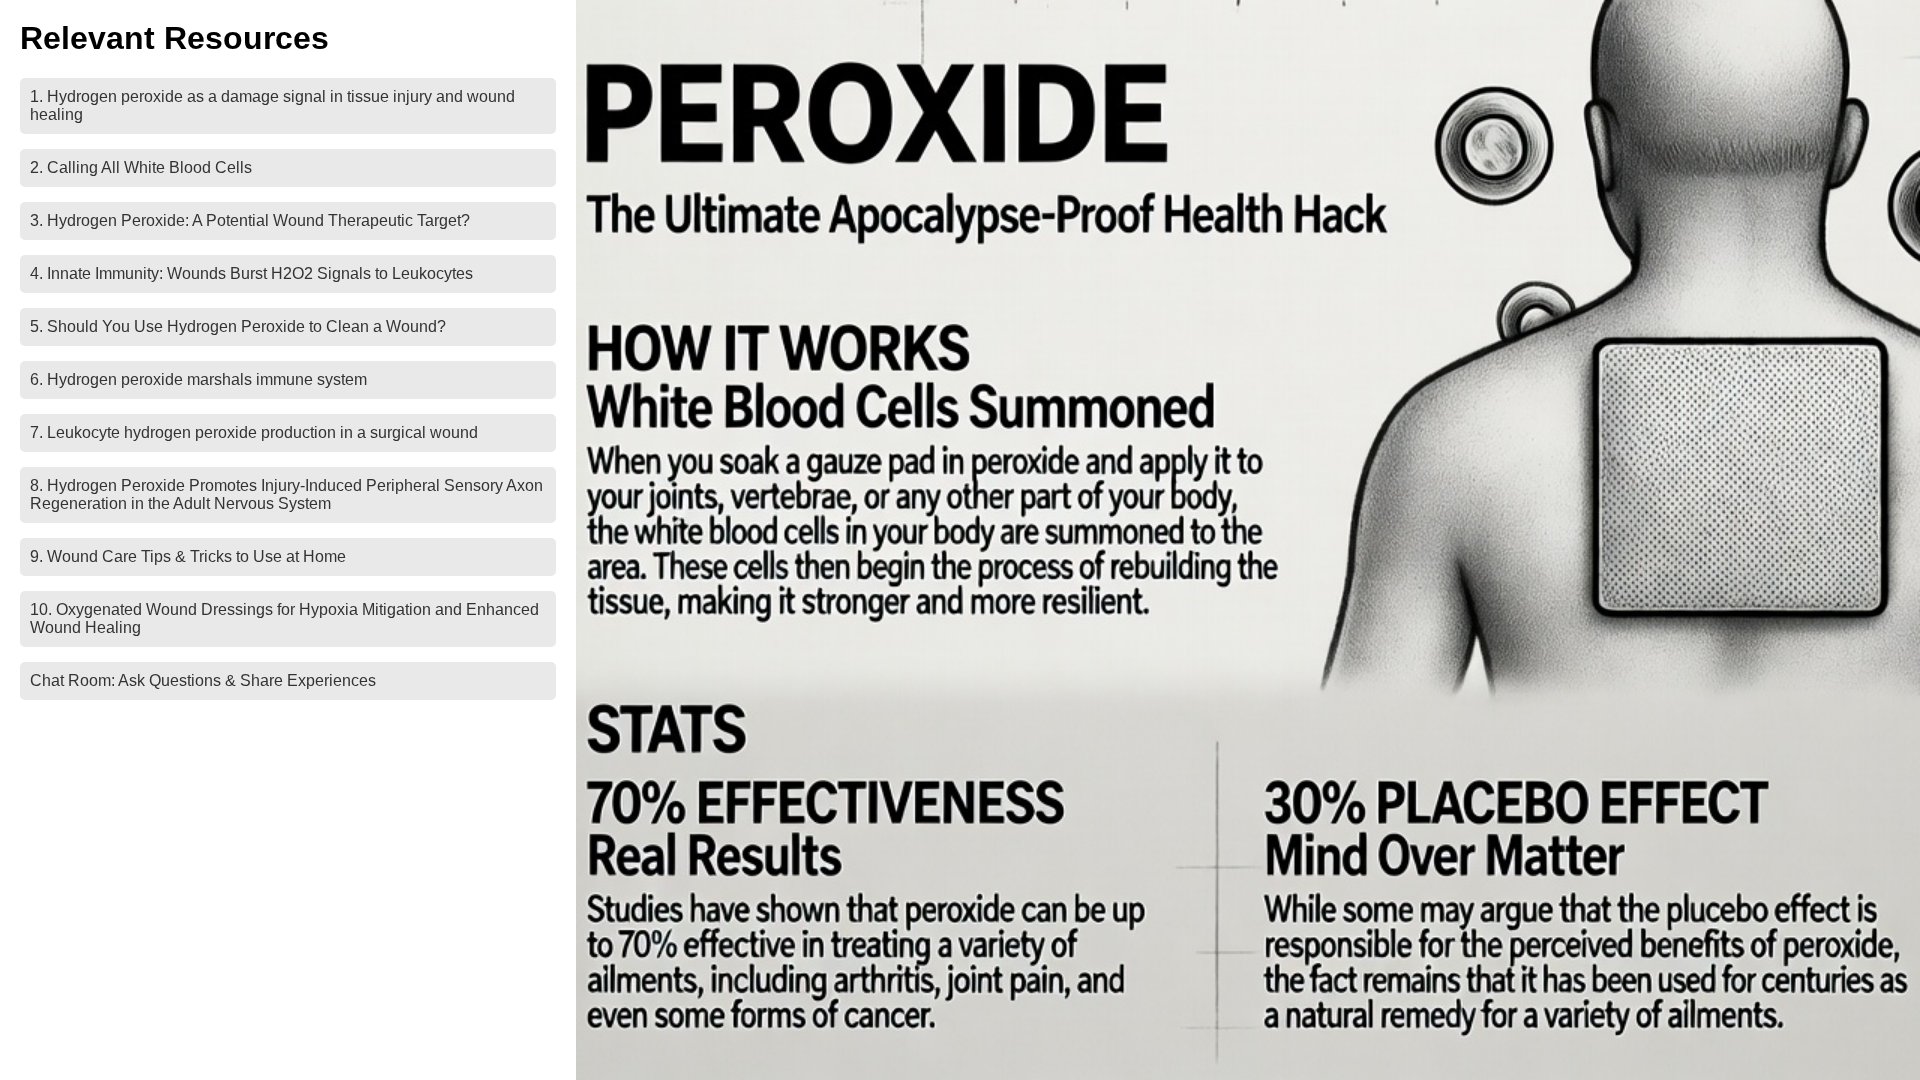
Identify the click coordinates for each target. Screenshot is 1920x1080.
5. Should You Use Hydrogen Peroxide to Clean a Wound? (238, 326)
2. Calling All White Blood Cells (141, 167)
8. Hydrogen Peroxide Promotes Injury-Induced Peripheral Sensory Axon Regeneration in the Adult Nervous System (286, 494)
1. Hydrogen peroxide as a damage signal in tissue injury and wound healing (272, 105)
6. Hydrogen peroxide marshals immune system (198, 379)
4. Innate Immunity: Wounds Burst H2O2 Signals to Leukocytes (251, 273)
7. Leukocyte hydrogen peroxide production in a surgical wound (254, 432)
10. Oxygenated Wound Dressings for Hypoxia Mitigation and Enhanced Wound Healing (284, 618)
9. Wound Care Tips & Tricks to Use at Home (188, 556)
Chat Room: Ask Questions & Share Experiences (203, 680)
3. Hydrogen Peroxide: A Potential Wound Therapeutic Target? (250, 220)
